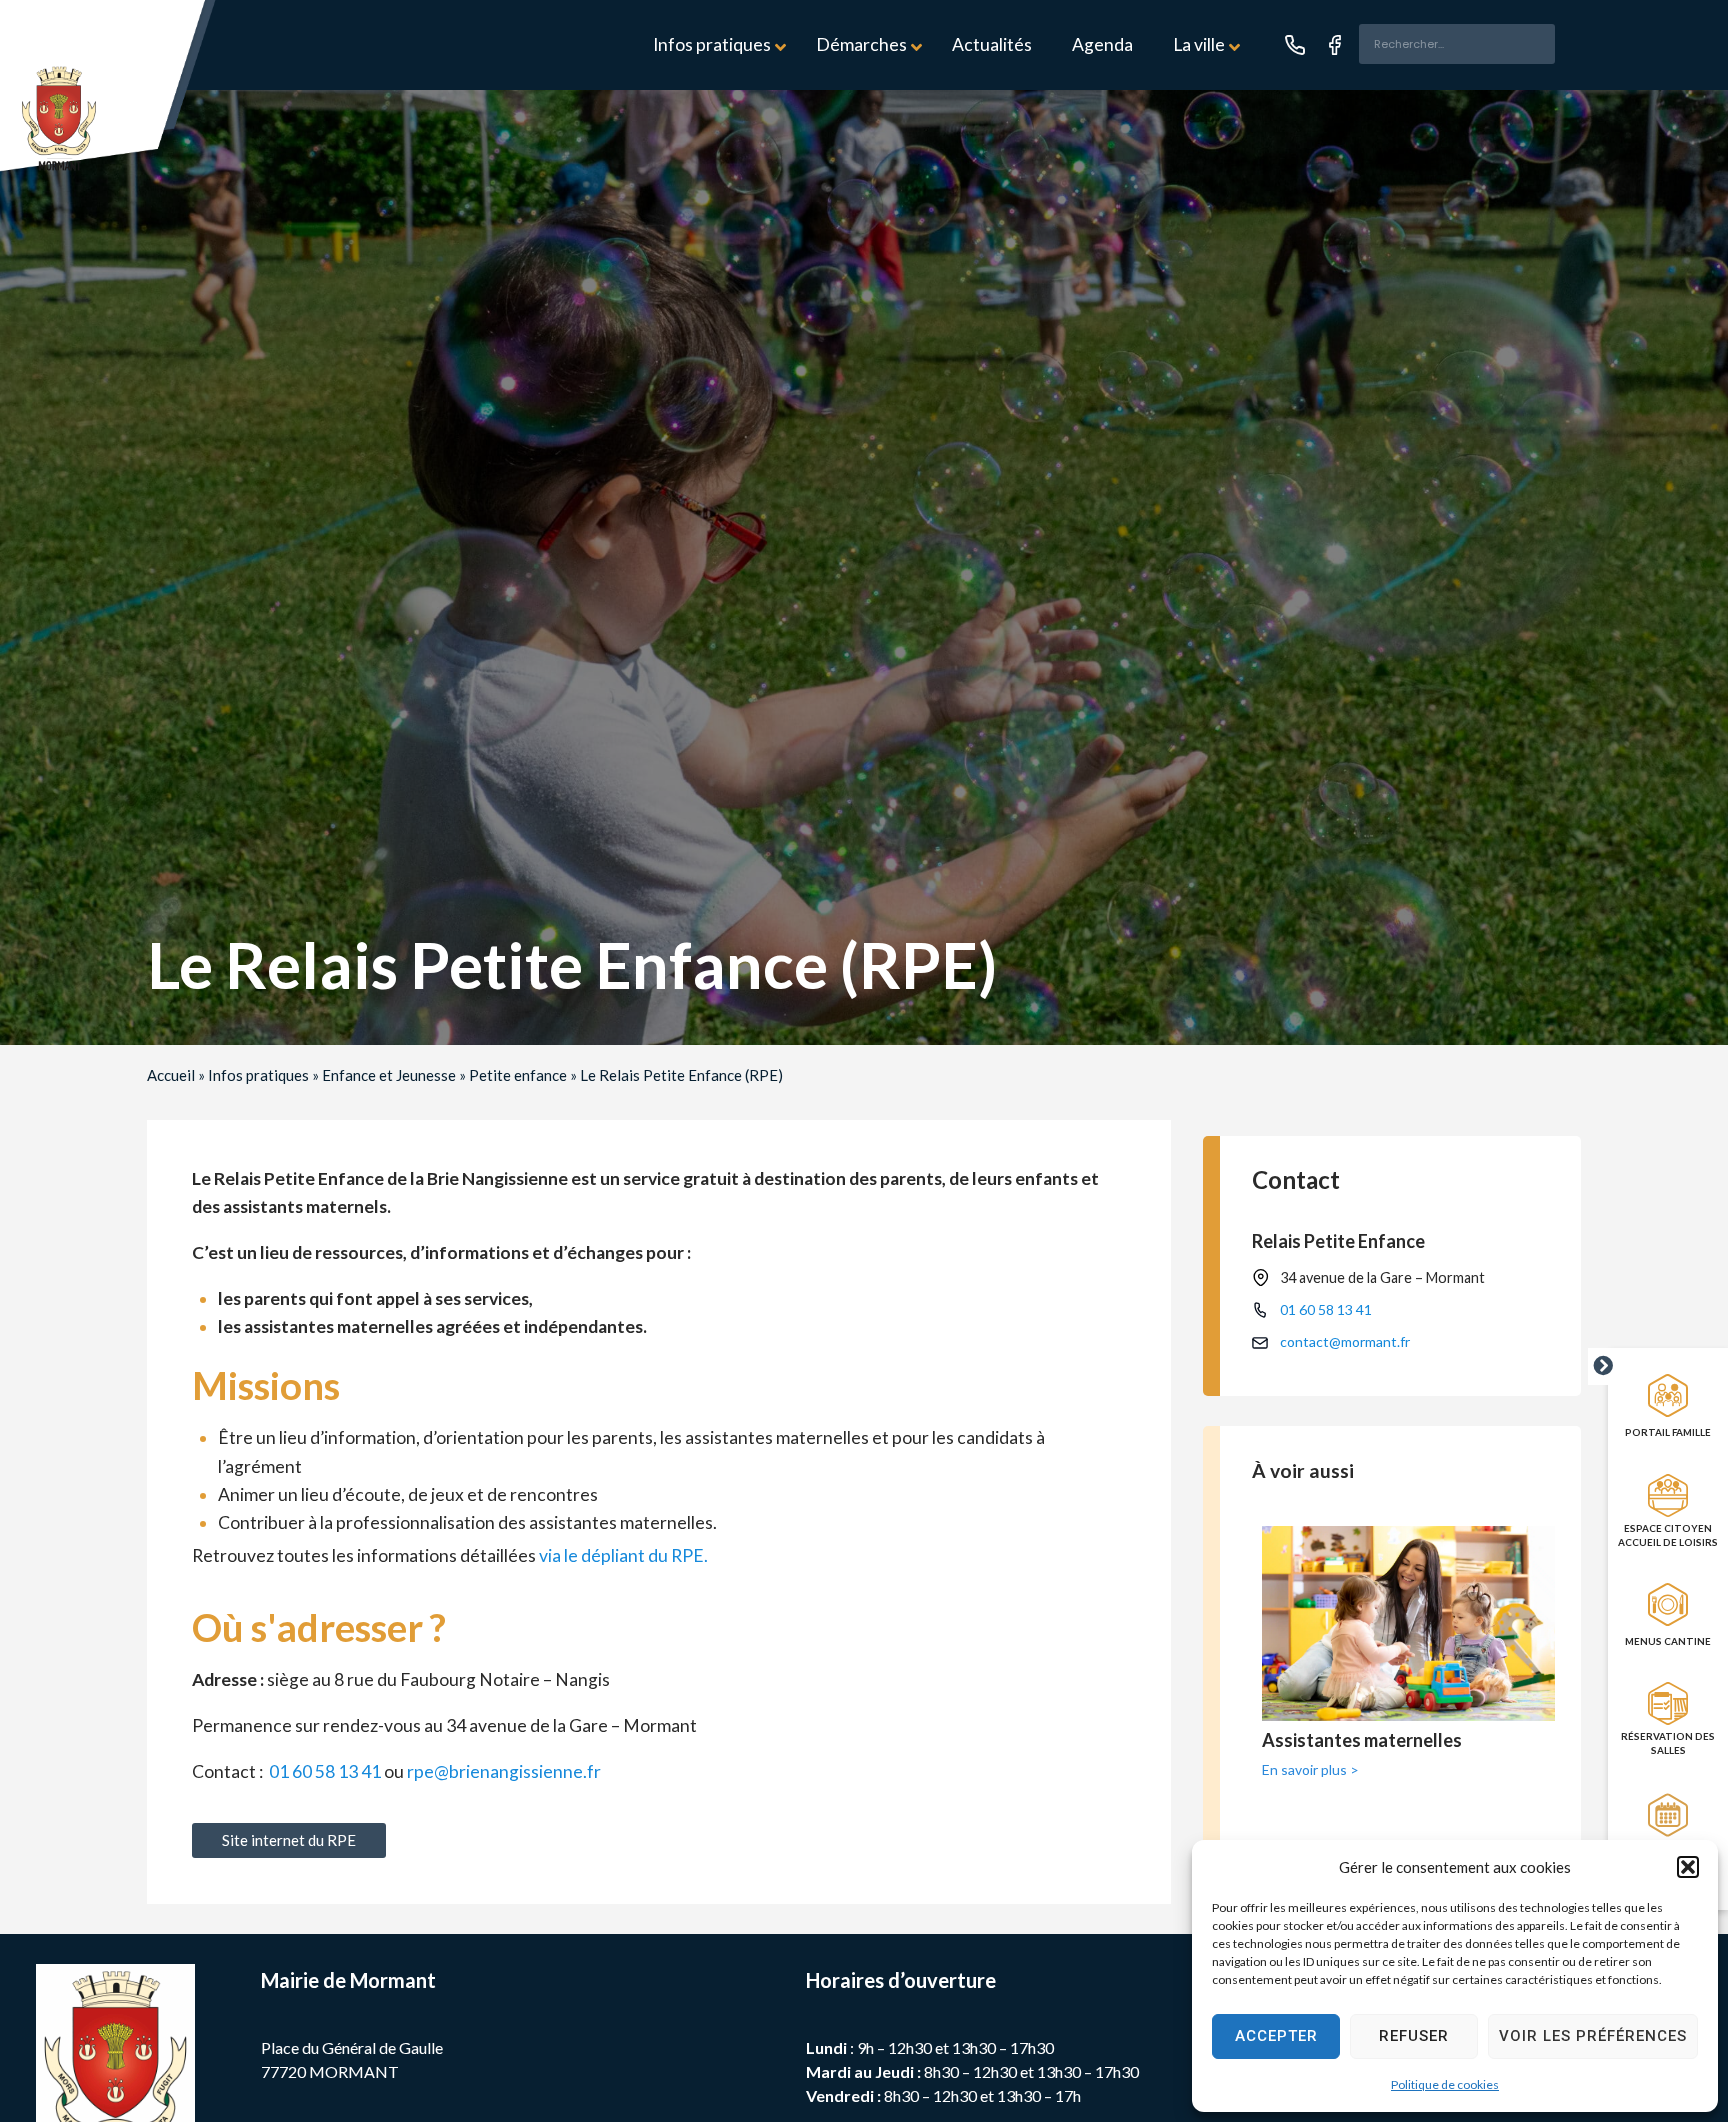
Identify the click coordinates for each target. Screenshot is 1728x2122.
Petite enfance (518, 1075)
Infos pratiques (258, 1075)
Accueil (171, 1075)
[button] (1688, 1867)
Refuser (1414, 2036)
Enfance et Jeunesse (389, 1075)
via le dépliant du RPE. (623, 1555)
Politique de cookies (1445, 2084)
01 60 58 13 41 (325, 1771)
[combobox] (1457, 44)
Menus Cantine (1668, 1641)
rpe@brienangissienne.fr (504, 1771)
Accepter (1276, 2036)
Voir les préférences (1593, 2036)
